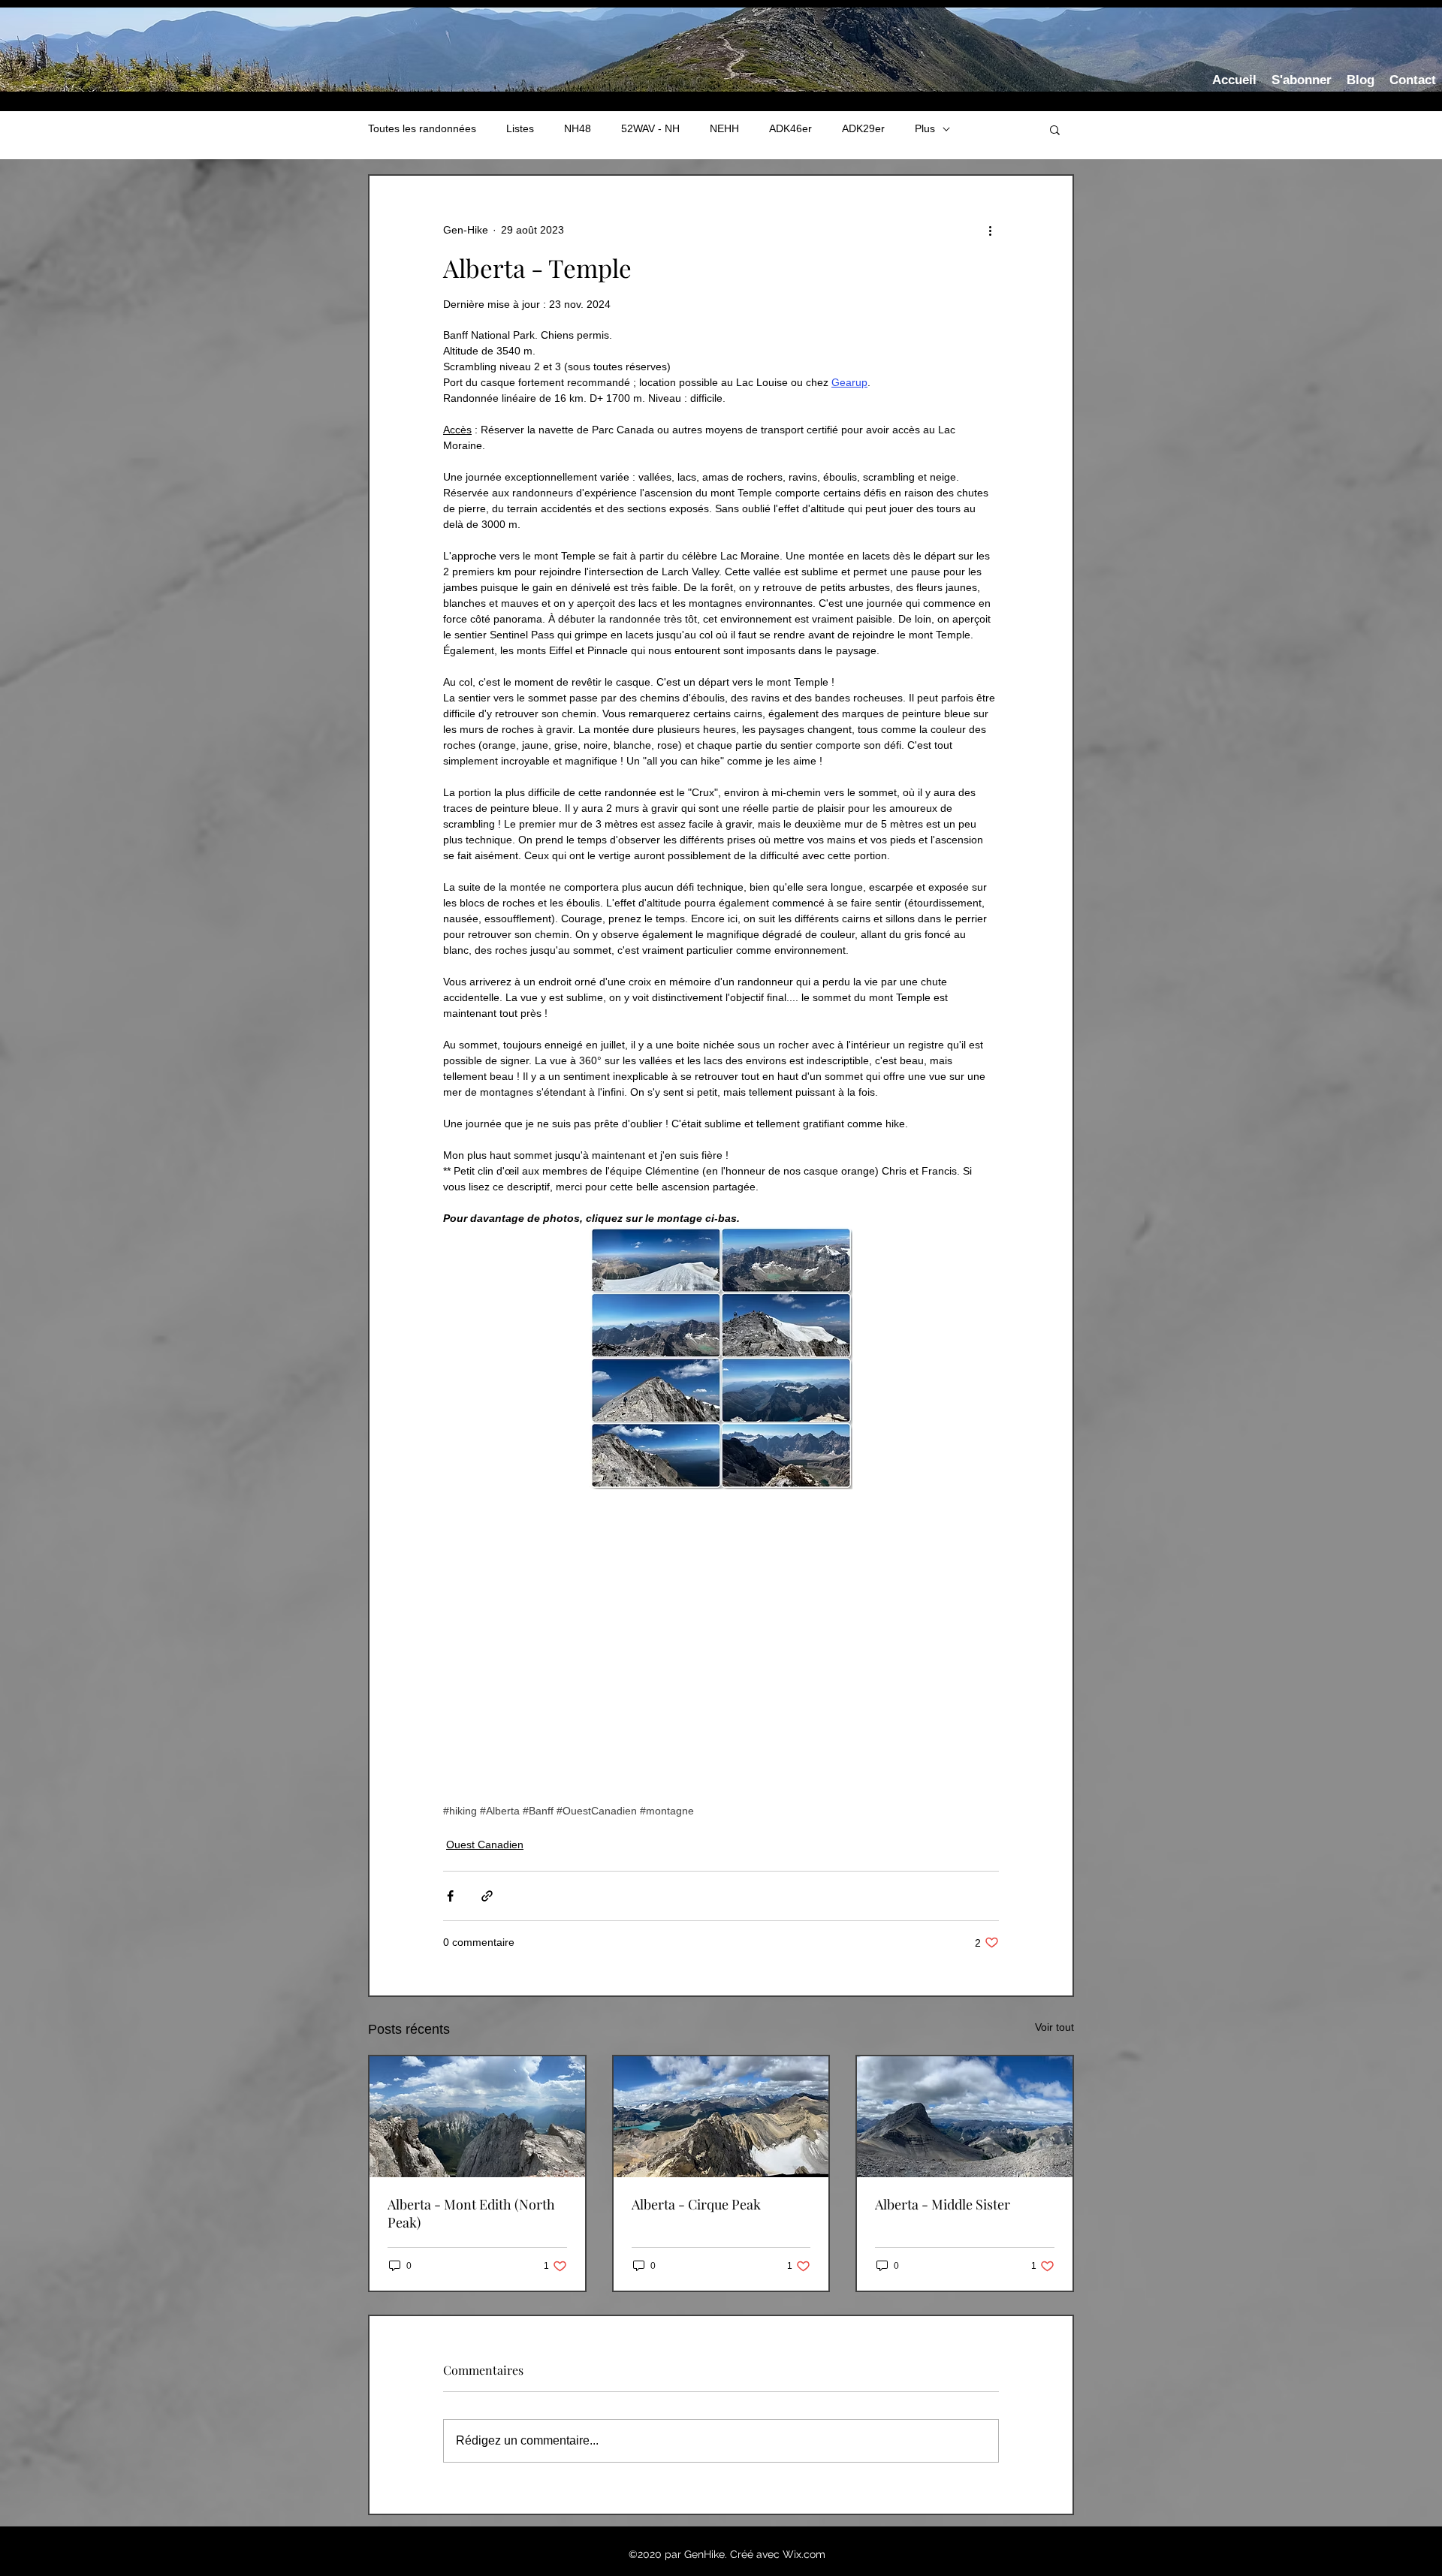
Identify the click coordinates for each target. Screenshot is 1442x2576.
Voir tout (1054, 2027)
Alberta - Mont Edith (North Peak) (471, 2213)
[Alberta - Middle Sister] (965, 2117)
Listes (520, 128)
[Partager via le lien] (487, 1896)
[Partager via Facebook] (450, 1896)
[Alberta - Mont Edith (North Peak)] (477, 2117)
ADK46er (790, 128)
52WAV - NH (650, 128)
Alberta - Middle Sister (943, 2204)
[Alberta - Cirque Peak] (721, 2117)
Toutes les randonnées (422, 128)
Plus (925, 128)
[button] (1055, 129)
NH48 (578, 128)
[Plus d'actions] (990, 230)
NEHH (724, 128)
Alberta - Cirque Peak (696, 2204)
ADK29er (863, 128)
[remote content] (721, 1651)
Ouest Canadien (485, 1845)
